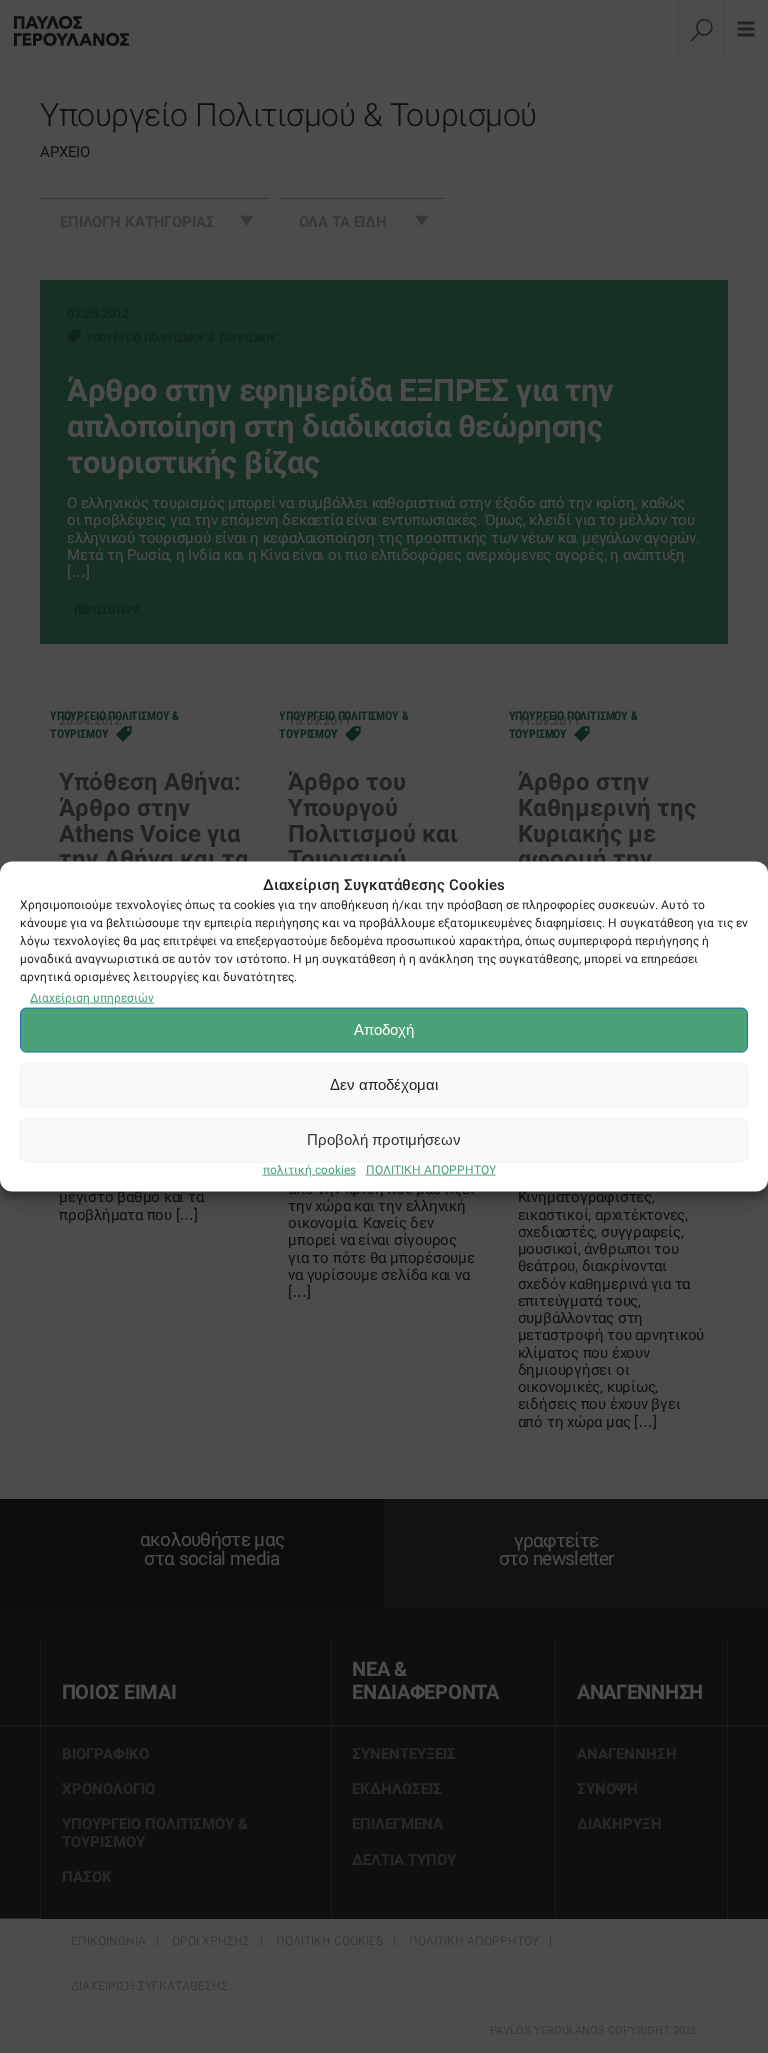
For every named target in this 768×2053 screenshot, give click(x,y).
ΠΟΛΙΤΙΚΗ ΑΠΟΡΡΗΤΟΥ (431, 1169)
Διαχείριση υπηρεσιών (92, 997)
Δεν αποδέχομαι (384, 1084)
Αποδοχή (384, 1029)
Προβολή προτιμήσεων (384, 1139)
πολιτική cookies (309, 1169)
